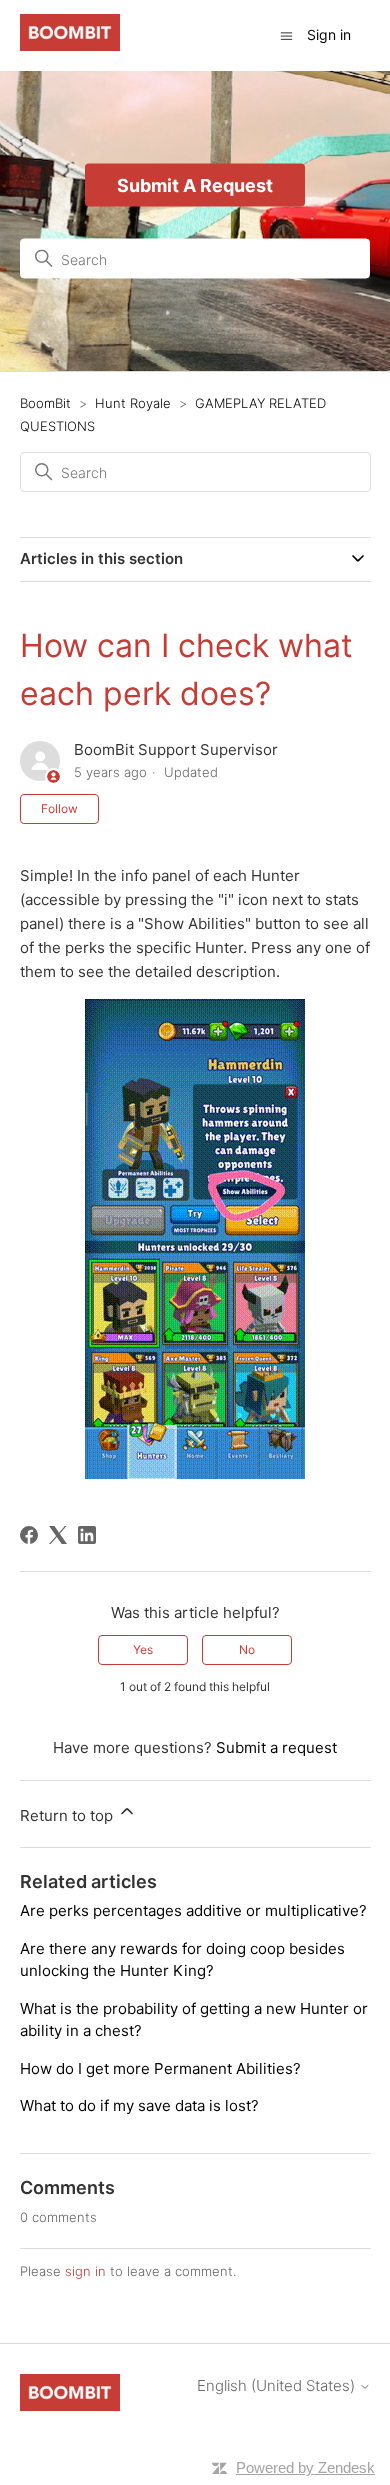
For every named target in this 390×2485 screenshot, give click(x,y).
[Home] (70, 45)
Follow (59, 808)
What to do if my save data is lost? (139, 2105)
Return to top (68, 1815)
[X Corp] (58, 1535)
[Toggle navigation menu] (286, 34)
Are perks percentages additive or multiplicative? (193, 1910)
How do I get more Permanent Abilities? (160, 2068)
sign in (85, 2271)
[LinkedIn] (87, 1535)
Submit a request (276, 1747)
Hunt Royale (133, 403)
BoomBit (45, 403)
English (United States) (278, 2385)
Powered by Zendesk (305, 2467)
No (247, 1649)
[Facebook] (29, 1535)
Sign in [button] (329, 34)
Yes (143, 1649)
